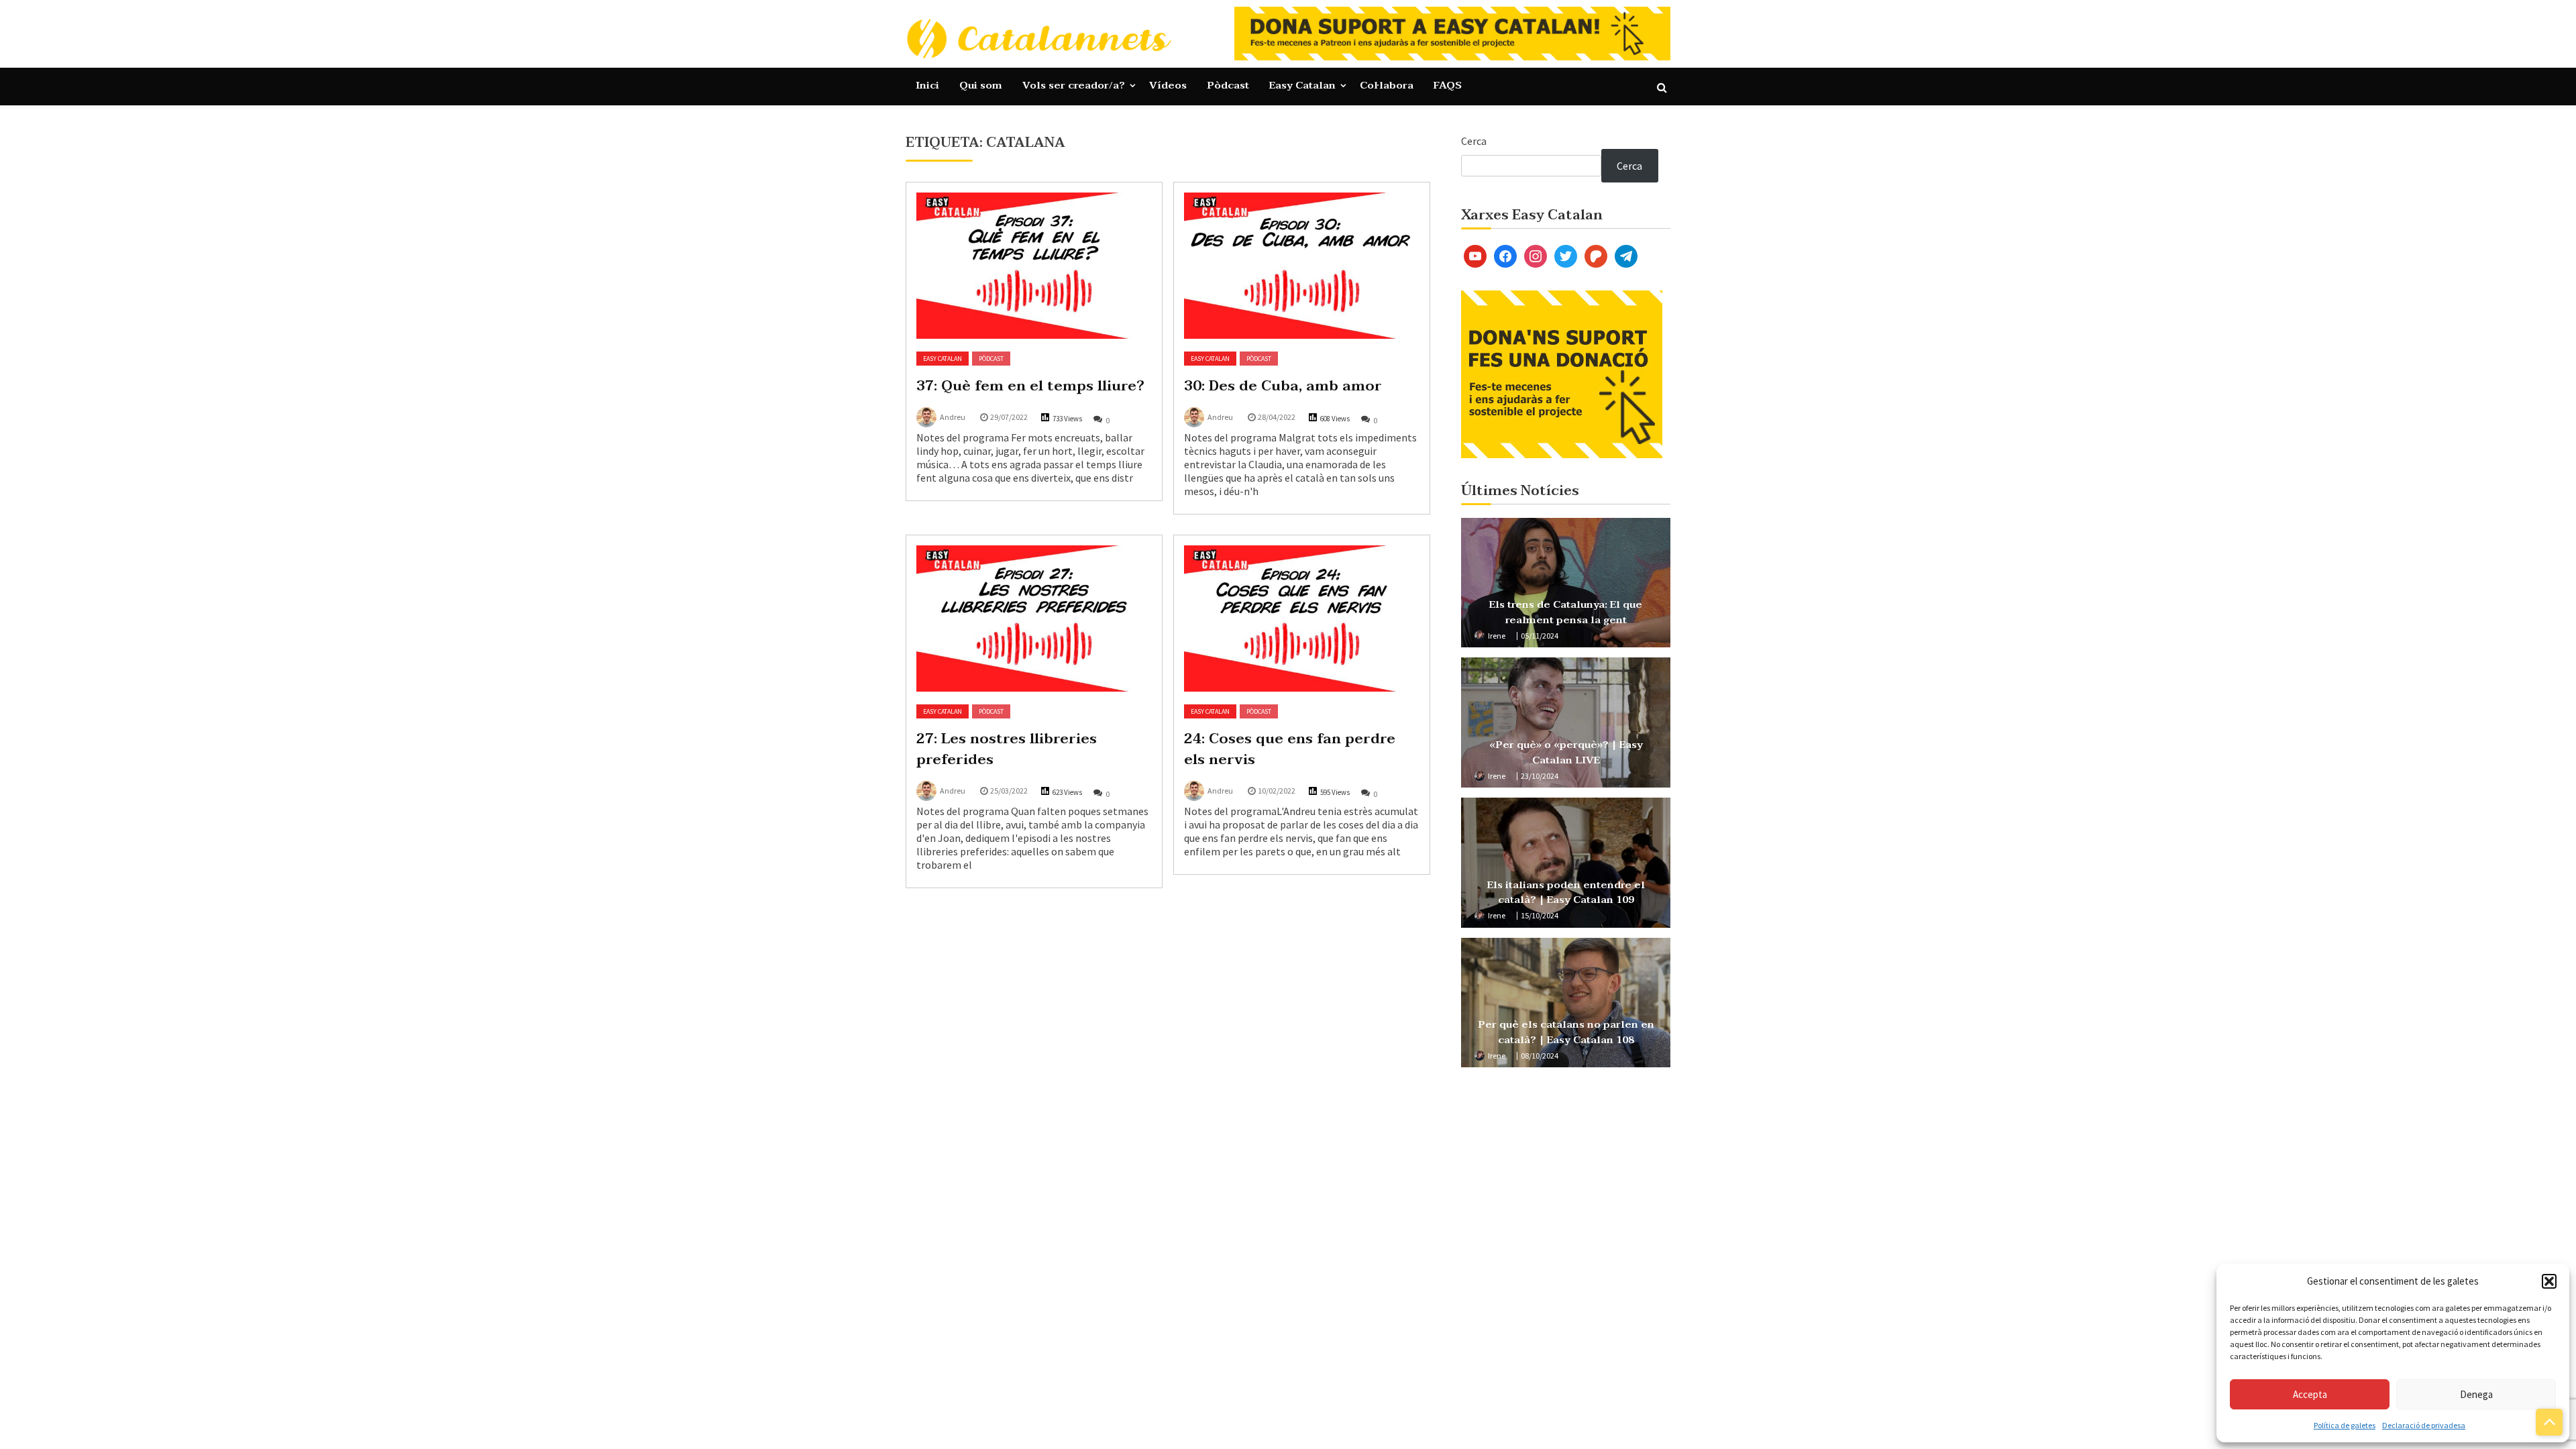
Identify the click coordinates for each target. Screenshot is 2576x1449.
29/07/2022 (1009, 417)
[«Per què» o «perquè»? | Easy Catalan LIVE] (1566, 722)
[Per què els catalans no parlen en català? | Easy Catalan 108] (1566, 1003)
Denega (2476, 1394)
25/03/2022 (1009, 791)
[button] (2549, 1281)
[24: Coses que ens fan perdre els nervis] (1302, 619)
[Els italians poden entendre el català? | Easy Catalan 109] (1566, 863)
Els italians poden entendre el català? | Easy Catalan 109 (1566, 893)
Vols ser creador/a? (1074, 85)
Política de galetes (2345, 1425)
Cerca (1474, 141)
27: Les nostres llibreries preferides (1007, 749)
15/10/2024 (1540, 915)
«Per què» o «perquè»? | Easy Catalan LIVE (1566, 752)
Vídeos (1168, 85)
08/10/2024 (1540, 1056)
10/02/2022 (1277, 791)
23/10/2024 (1540, 776)
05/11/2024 (1540, 636)
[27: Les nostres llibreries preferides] (1034, 619)
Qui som (981, 85)
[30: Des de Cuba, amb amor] (1302, 266)
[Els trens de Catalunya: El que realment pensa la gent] (1566, 583)
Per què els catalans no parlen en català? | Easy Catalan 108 (1566, 1032)
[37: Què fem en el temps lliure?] (1034, 266)
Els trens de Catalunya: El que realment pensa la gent (1566, 612)
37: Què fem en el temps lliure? (1030, 386)
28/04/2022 (1277, 417)
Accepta (2310, 1394)
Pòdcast (1228, 85)
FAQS (1448, 85)
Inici (927, 85)
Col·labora (1387, 85)
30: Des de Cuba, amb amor (1283, 386)
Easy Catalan (1302, 85)
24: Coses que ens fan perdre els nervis (1290, 749)
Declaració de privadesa (2424, 1425)
